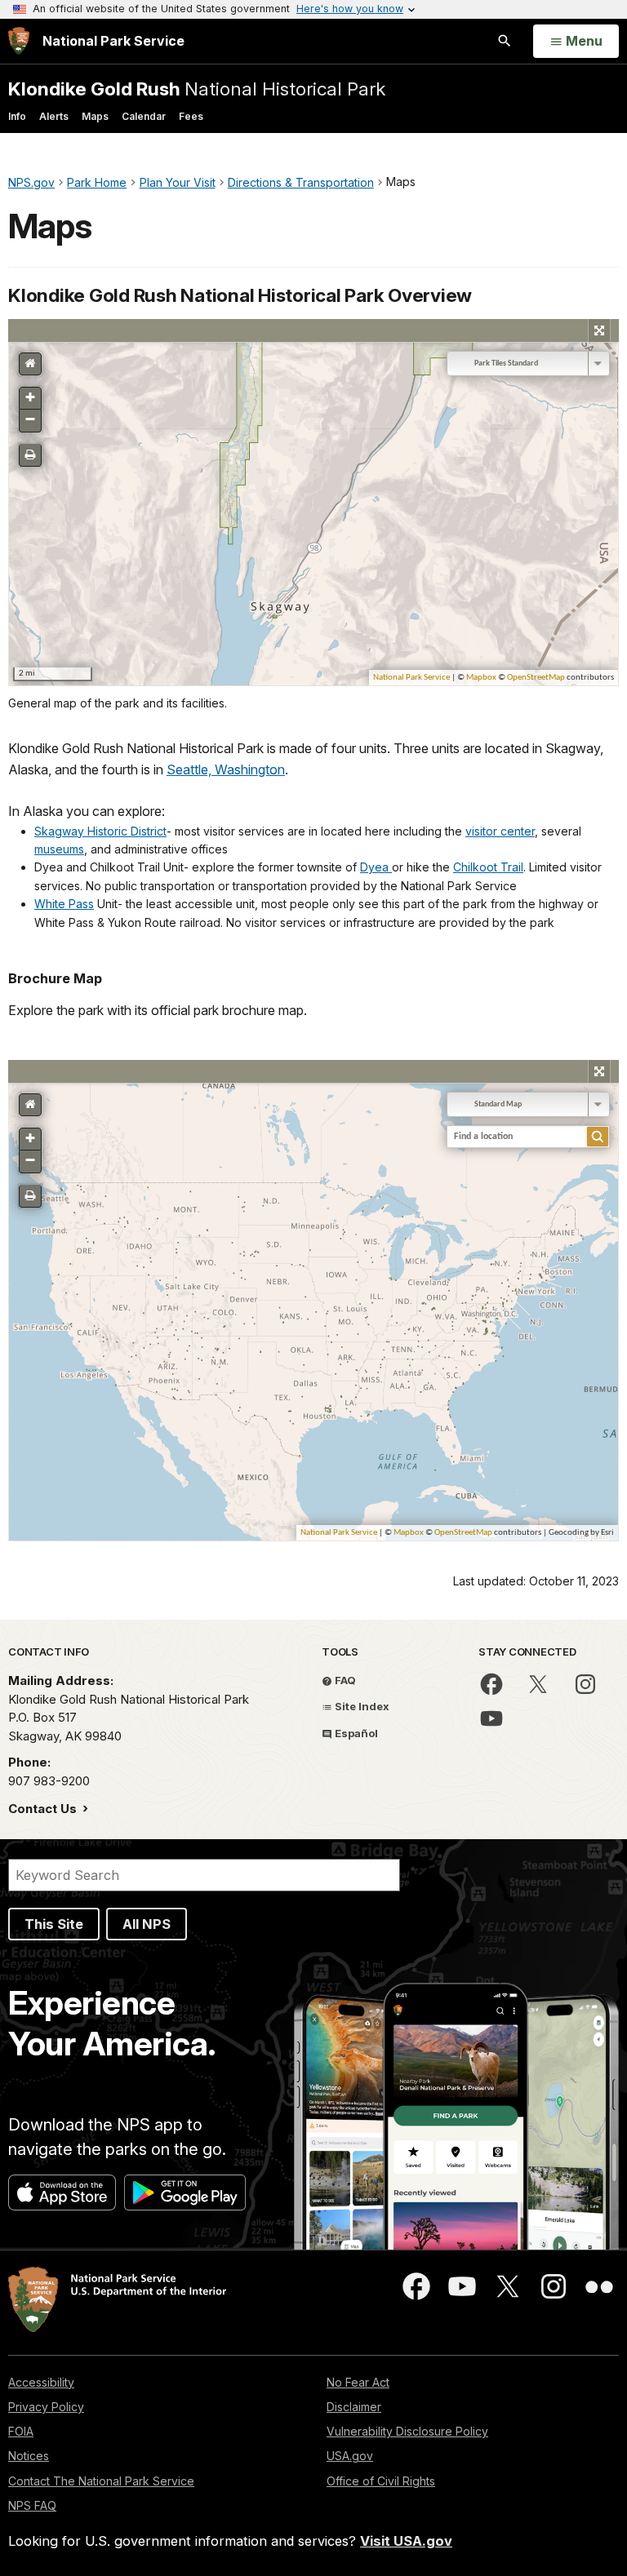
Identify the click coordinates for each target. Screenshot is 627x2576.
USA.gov (350, 2456)
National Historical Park (197, 89)
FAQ (344, 1680)
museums (59, 849)
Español (355, 1733)
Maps (95, 116)
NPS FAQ (32, 2505)
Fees (191, 116)
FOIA (21, 2431)
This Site (54, 1924)
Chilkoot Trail (488, 867)
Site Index (361, 1706)
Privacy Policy (46, 2407)
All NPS (147, 1924)
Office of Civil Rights (381, 2481)
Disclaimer (354, 2407)
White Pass (64, 904)
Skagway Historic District (100, 831)
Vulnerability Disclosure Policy (407, 2431)
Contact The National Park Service (101, 2481)
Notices (29, 2456)
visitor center (500, 831)
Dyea (376, 867)
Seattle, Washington (226, 769)
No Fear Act (358, 2382)
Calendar (144, 116)
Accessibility (41, 2382)
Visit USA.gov (406, 2541)
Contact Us (44, 1809)
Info (17, 116)
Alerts (54, 116)
